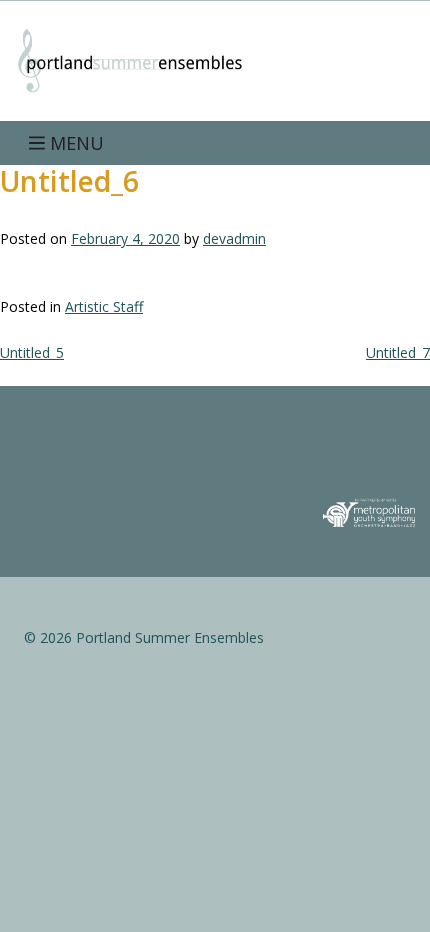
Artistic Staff (104, 306)
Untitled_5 (32, 352)
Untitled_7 (398, 352)
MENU (74, 143)
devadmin (234, 238)
